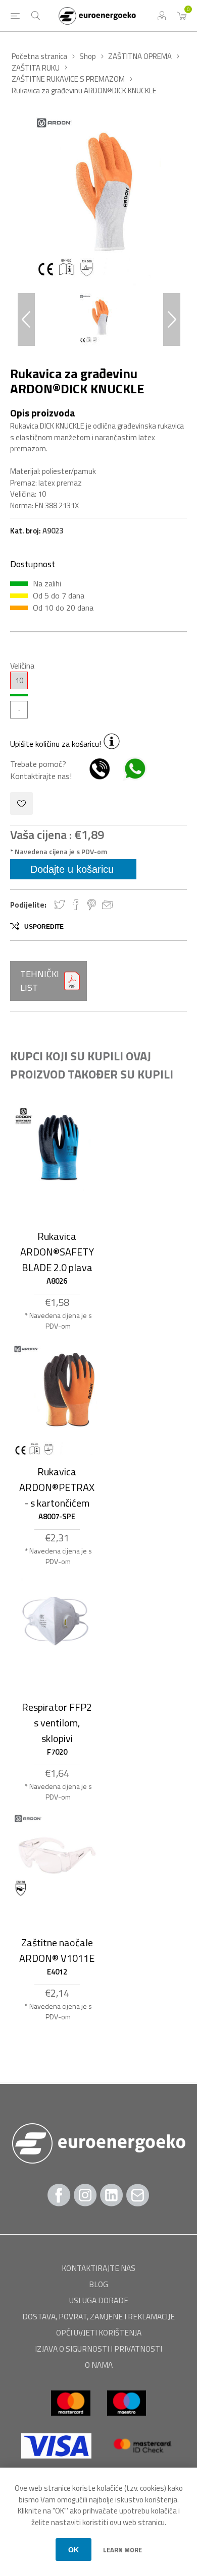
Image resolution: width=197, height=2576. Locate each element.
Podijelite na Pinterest (92, 905)
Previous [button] (26, 319)
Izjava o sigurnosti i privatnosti (98, 2349)
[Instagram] (85, 2195)
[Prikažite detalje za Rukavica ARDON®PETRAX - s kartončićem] (57, 1403)
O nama (99, 2365)
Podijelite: (28, 905)
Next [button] (172, 319)
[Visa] (57, 2463)
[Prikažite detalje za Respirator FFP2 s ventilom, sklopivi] (57, 1618)
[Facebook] (59, 2195)
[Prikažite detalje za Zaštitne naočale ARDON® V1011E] (57, 1857)
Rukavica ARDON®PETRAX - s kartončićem (57, 1487)
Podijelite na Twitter (60, 905)
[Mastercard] (71, 2420)
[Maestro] (127, 2420)
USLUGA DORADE (99, 2300)
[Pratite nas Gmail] (138, 2195)
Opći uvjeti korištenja (99, 2332)
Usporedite (44, 927)
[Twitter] (112, 2195)
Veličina (22, 666)
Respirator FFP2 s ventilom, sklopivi (57, 1723)
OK (73, 2550)
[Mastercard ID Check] (142, 2463)
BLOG (98, 2284)
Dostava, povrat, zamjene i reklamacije (98, 2316)
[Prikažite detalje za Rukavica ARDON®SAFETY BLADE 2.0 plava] (57, 1150)
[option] (98, 319)
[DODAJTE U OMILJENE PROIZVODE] (21, 803)
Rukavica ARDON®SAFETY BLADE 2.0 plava (57, 1252)
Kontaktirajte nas (98, 2268)
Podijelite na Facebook (76, 905)
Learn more (122, 2550)
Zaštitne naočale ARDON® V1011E (57, 1950)
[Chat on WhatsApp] (130, 776)
